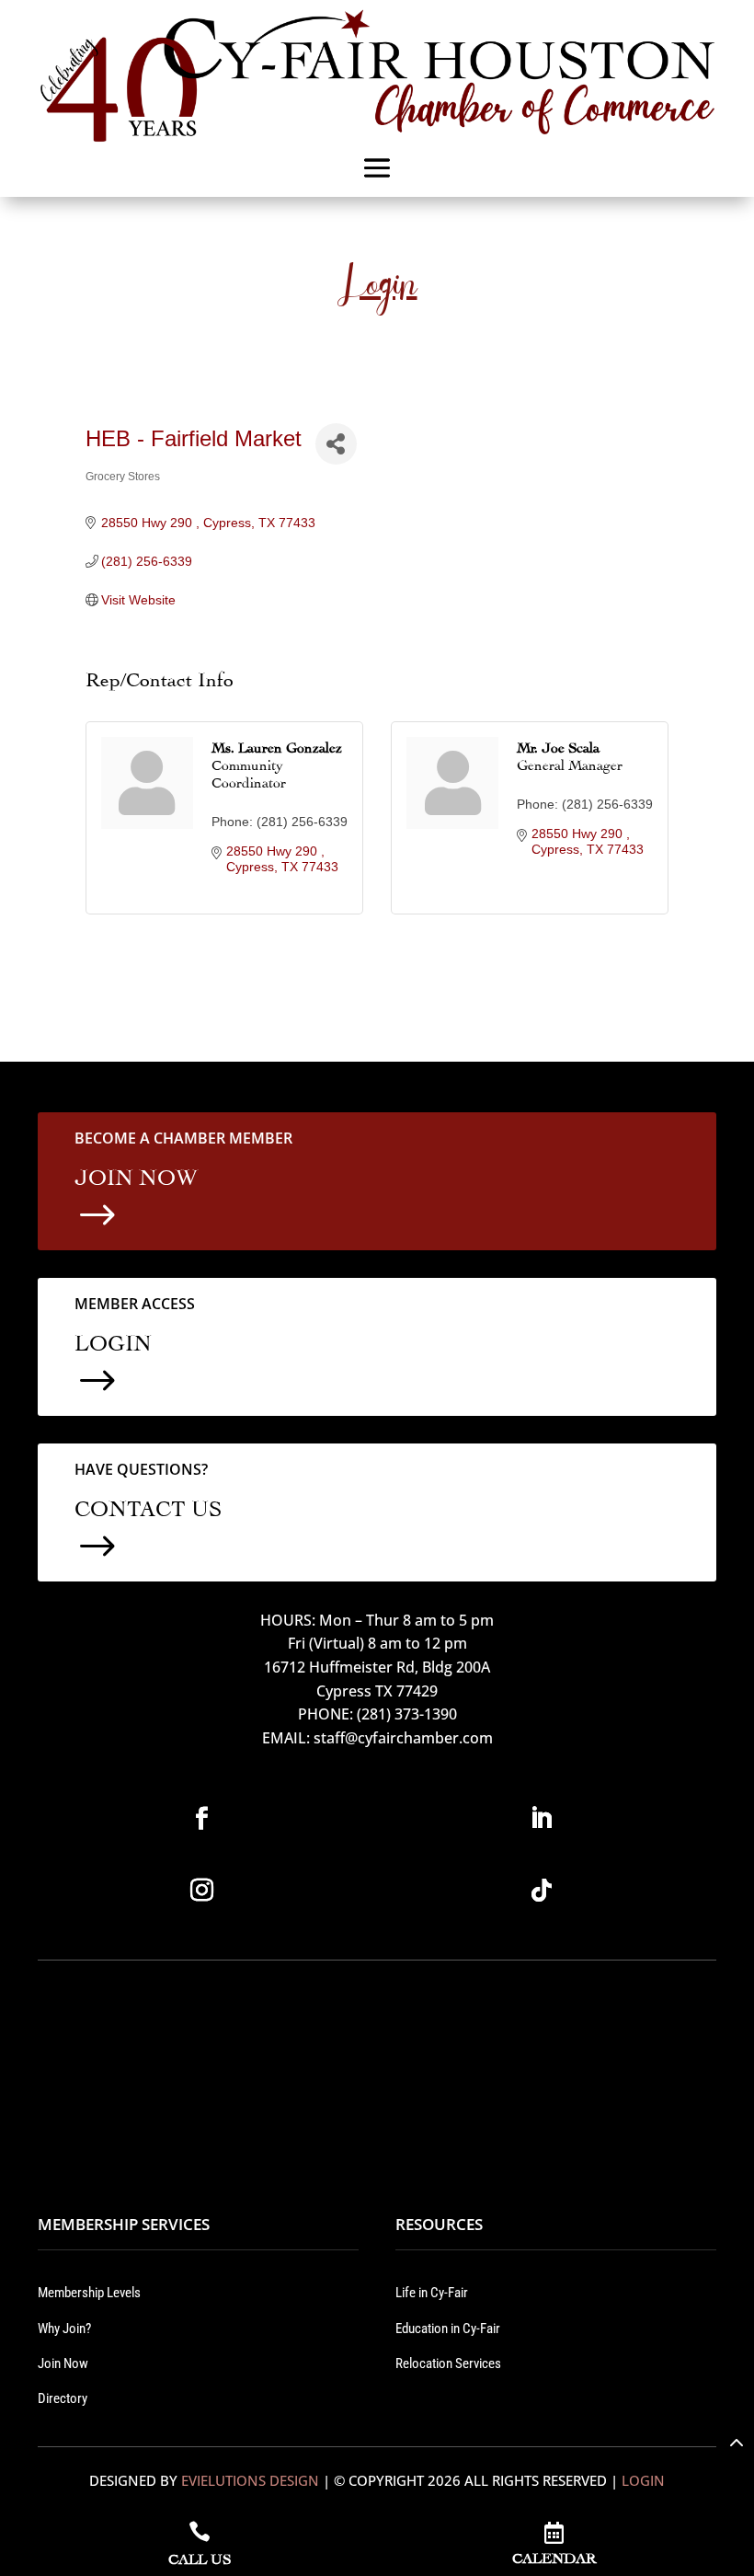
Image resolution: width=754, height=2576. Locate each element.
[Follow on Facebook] (202, 1819)
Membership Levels (89, 2293)
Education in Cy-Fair (448, 2329)
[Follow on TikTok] (542, 1891)
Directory (63, 2398)
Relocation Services (448, 2363)
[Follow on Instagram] (202, 1891)
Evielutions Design (250, 2480)
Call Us (200, 2557)
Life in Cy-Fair (432, 2293)
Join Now (63, 2363)
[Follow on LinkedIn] (542, 1819)
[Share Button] (336, 444)
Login (643, 2480)
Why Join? (64, 2329)
